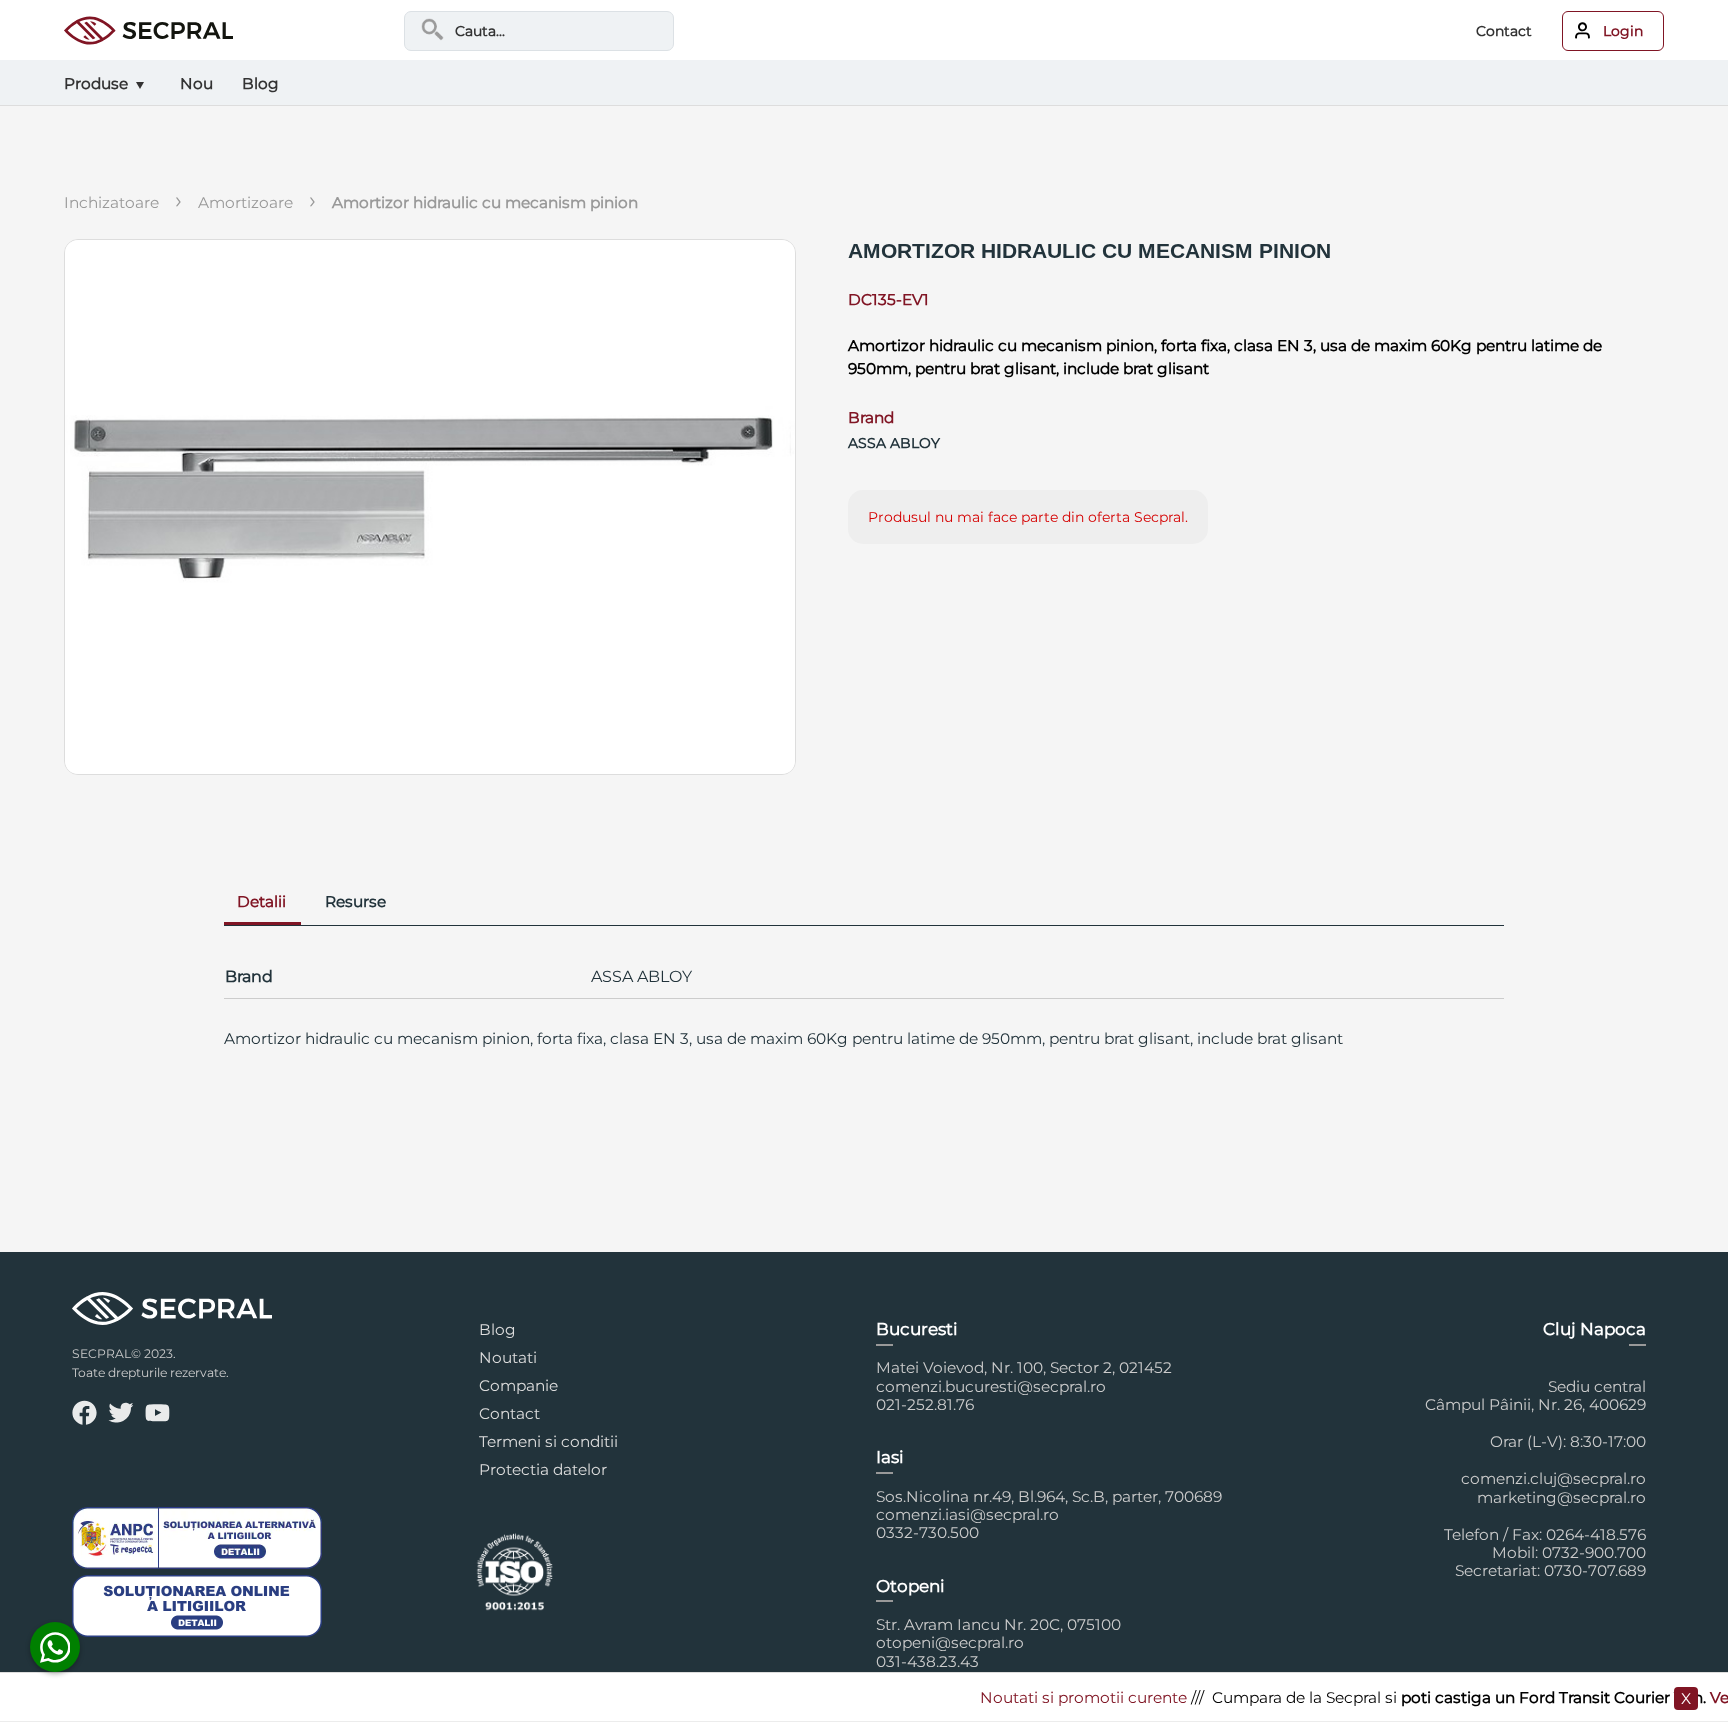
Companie (518, 1385)
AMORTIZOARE (245, 202)
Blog (497, 1329)
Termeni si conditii (548, 1441)
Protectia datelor (543, 1469)
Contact (1504, 31)
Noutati (508, 1357)
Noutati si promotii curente (1055, 1697)
